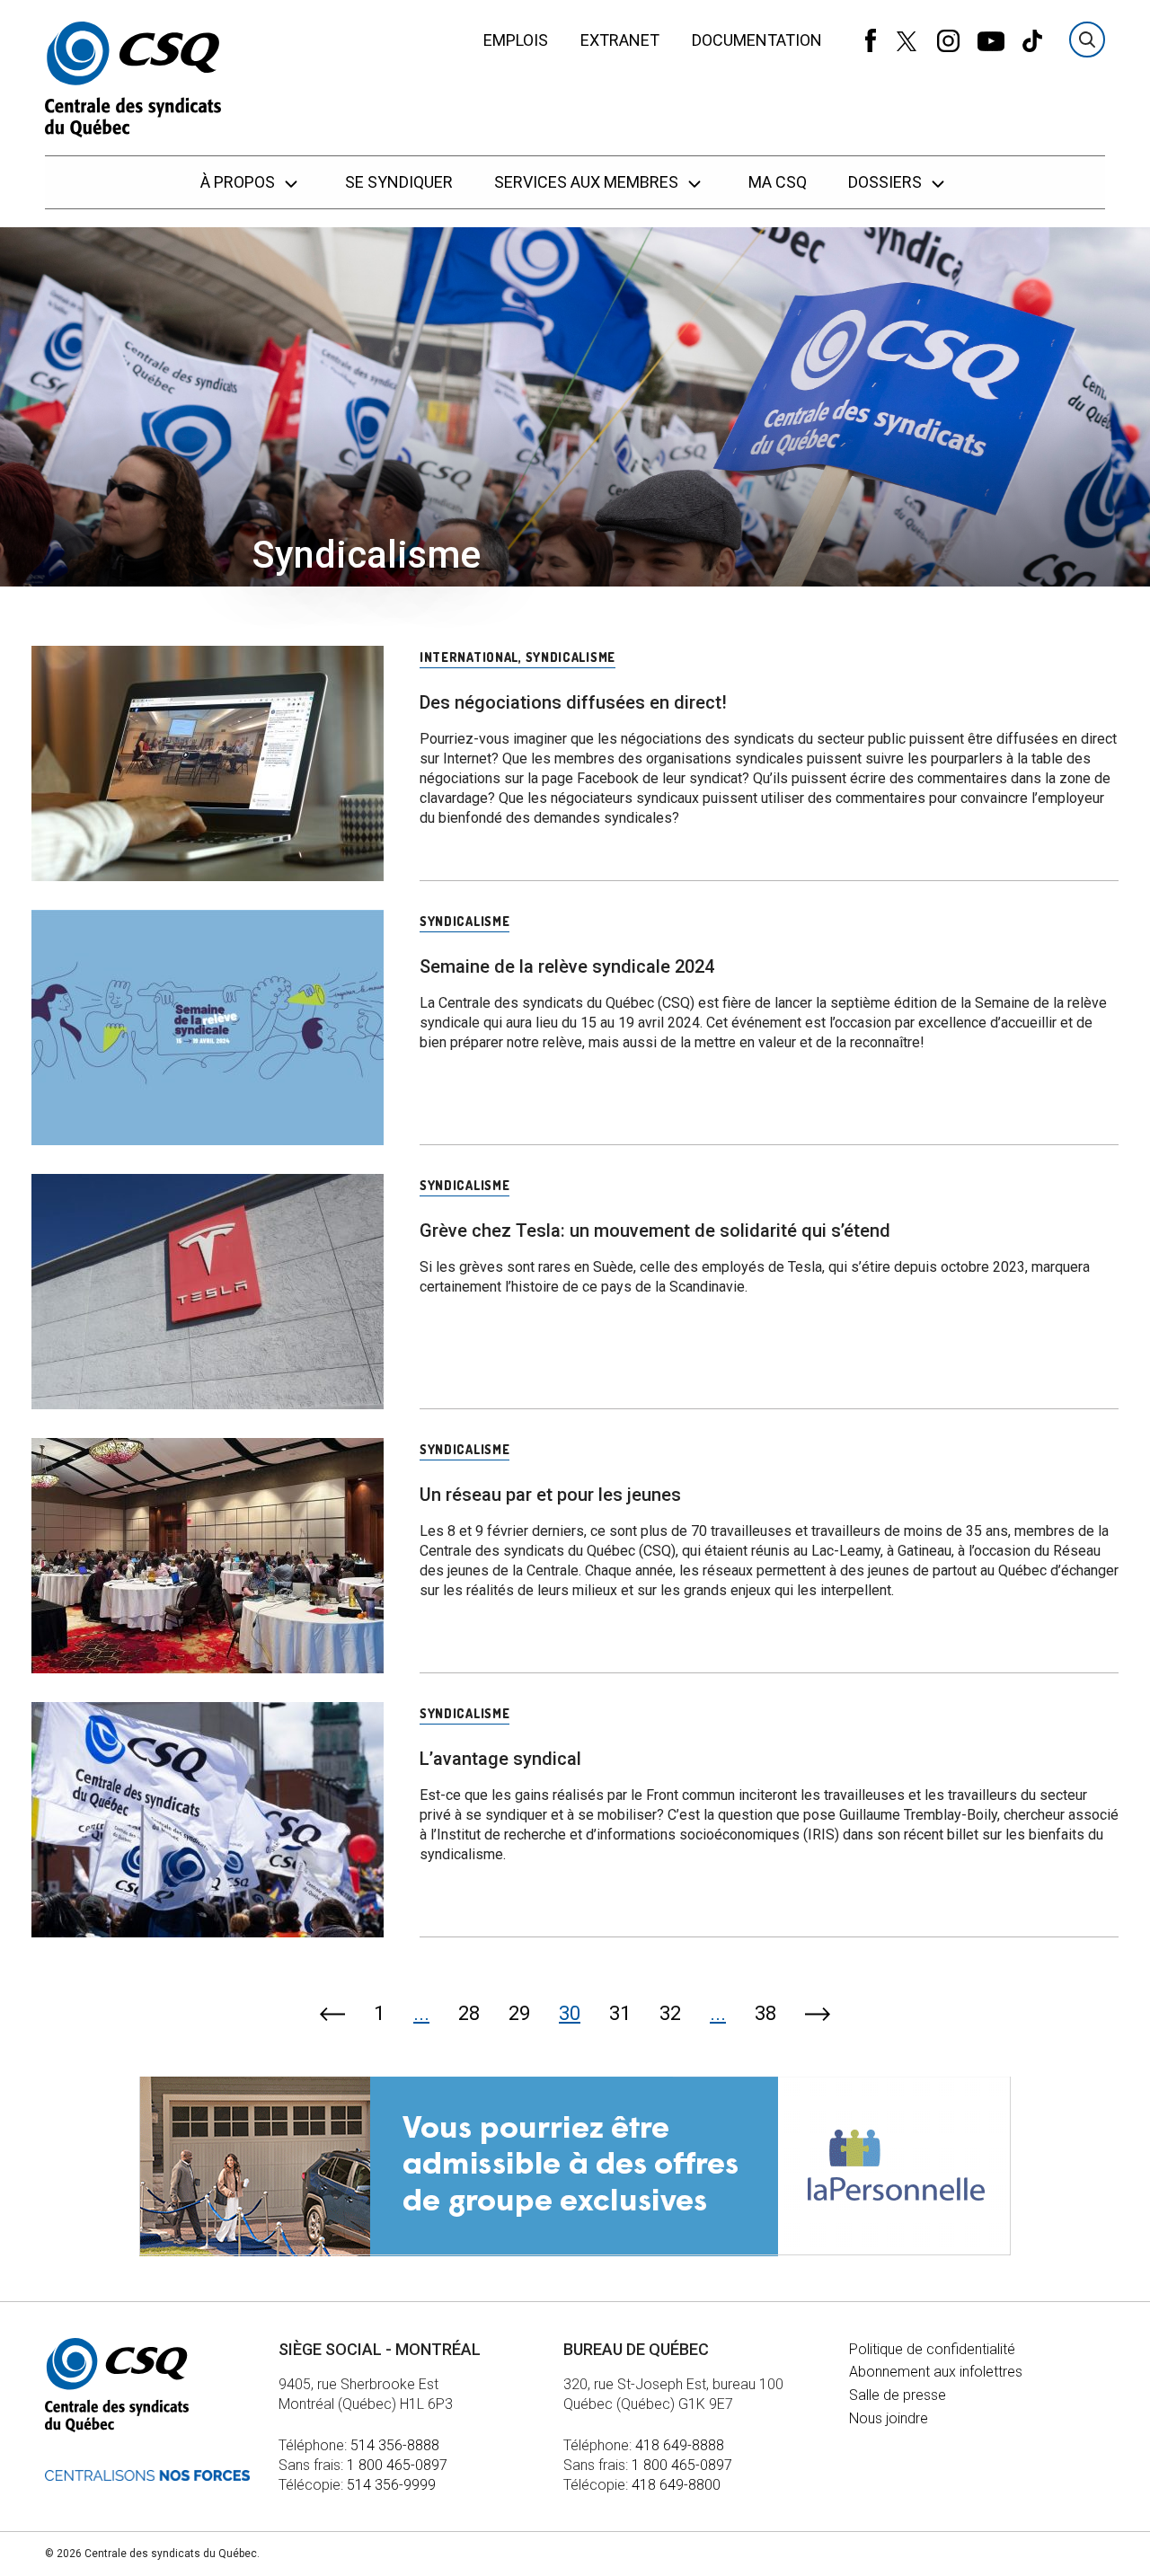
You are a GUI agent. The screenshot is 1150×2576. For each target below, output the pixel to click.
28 (469, 2013)
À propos (239, 182)
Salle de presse (898, 2395)
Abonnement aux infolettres (936, 2372)
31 (620, 2013)
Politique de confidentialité (932, 2349)
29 (519, 2013)
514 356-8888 (395, 2445)
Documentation (757, 40)
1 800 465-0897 (397, 2465)
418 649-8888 (680, 2445)
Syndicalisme (571, 657)
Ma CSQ (778, 182)
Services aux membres (588, 182)
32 (670, 2013)
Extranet (620, 40)
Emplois (516, 40)
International (469, 657)
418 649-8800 (676, 2485)
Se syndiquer (399, 182)
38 (765, 2013)
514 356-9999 (391, 2485)
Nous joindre (889, 2418)
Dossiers (887, 182)
